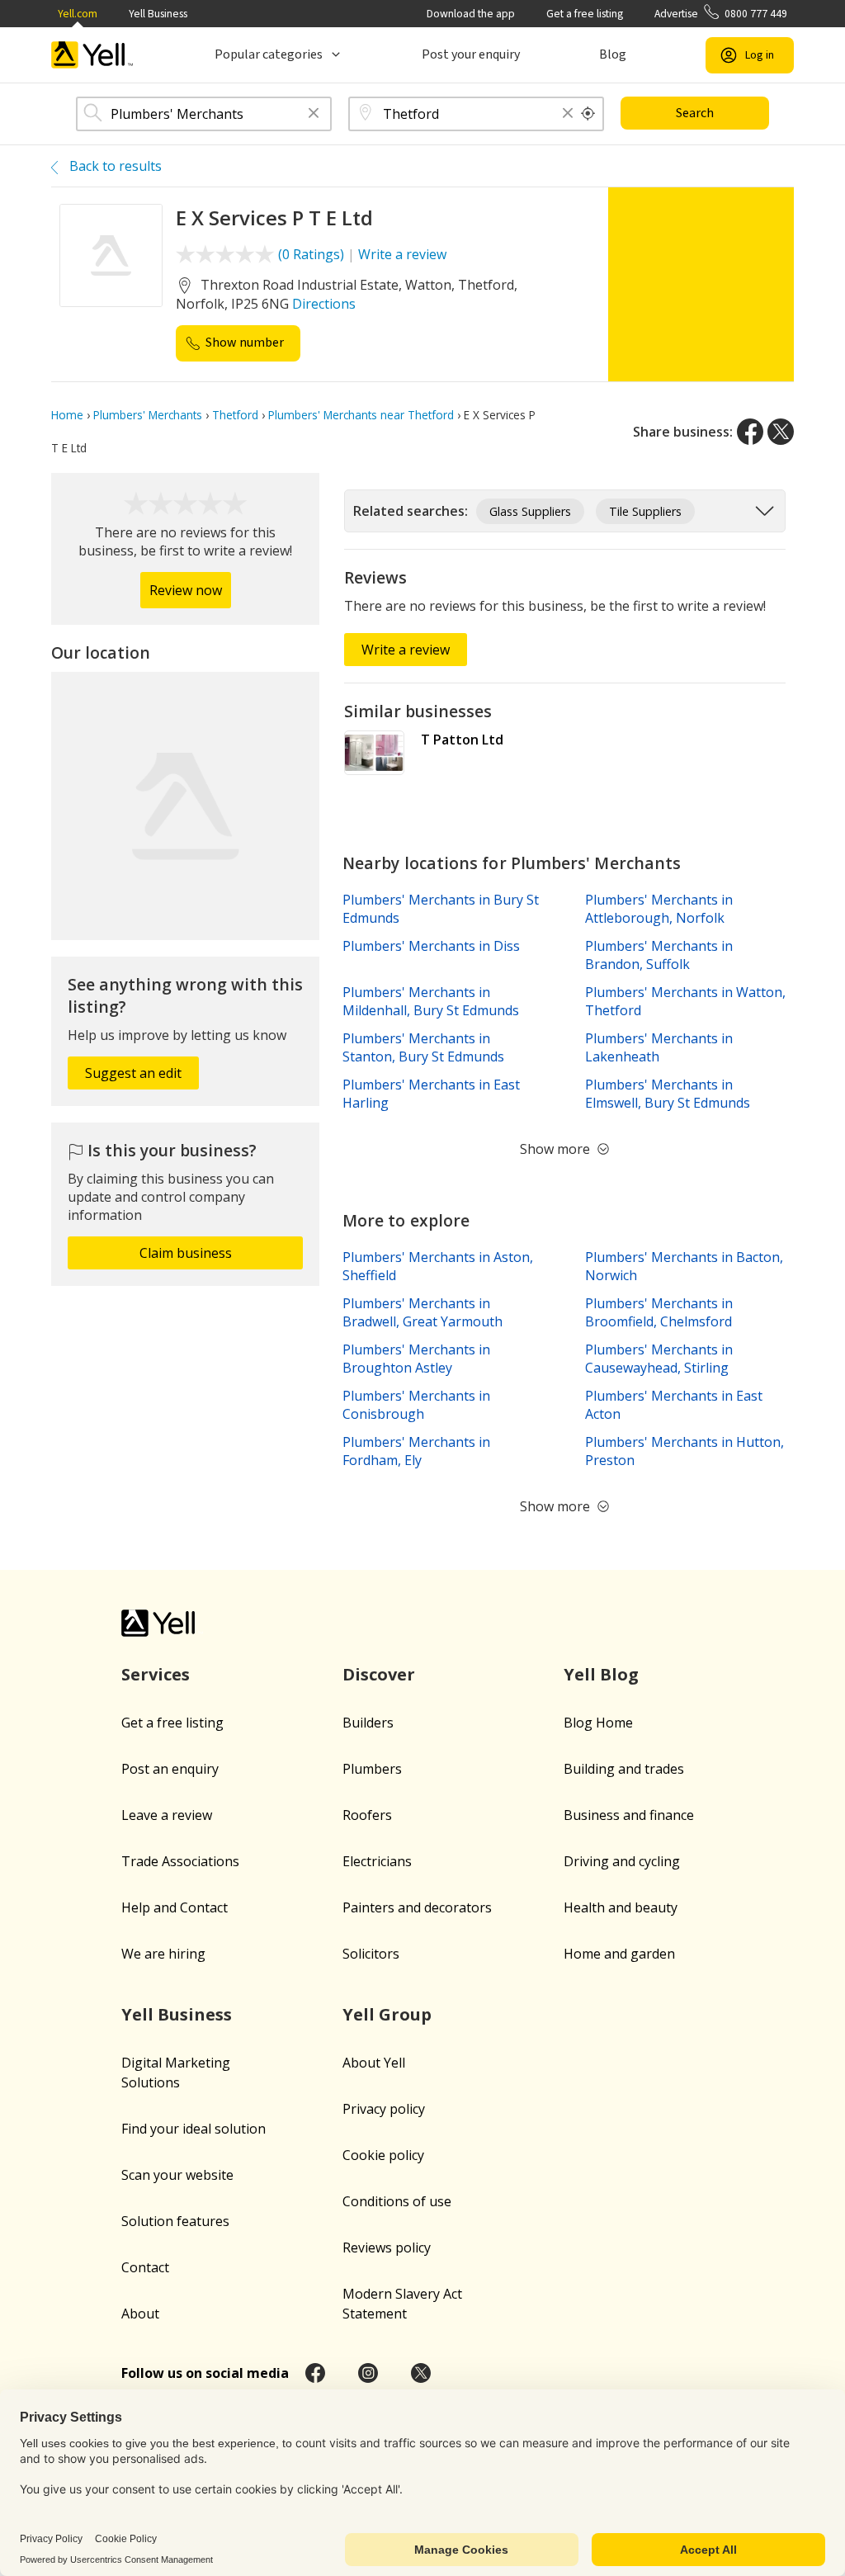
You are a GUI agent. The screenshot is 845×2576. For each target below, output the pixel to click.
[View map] (185, 806)
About (140, 2314)
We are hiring (163, 1954)
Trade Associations (180, 1861)
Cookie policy (383, 2155)
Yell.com (78, 14)
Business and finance (629, 1815)
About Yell (374, 2063)
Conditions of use (397, 2201)
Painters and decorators (417, 1907)
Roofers (367, 1815)
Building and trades (624, 1769)
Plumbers (372, 1769)
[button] (314, 114)
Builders (368, 1723)
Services (156, 1674)
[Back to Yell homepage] (92, 55)
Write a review (402, 254)
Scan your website (177, 2175)
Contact (145, 2267)
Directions (324, 304)
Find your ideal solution (194, 2129)
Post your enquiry (471, 54)
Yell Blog (601, 1674)
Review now (186, 590)
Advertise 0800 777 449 (721, 14)
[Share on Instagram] (368, 2373)
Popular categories (269, 54)
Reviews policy (387, 2248)
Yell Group (387, 2014)
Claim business (186, 1253)
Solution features (175, 2221)
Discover (379, 1674)
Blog (613, 54)
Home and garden (619, 1954)
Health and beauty (621, 1907)
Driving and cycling (622, 1861)
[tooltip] (588, 114)
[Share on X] (781, 432)
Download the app (471, 14)
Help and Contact (175, 1907)
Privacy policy (384, 2109)
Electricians (377, 1861)
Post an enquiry (170, 1769)
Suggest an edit (133, 1073)
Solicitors (371, 1954)
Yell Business (158, 14)
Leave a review (167, 1815)
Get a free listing (585, 14)
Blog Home (598, 1723)
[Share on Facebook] (750, 432)
